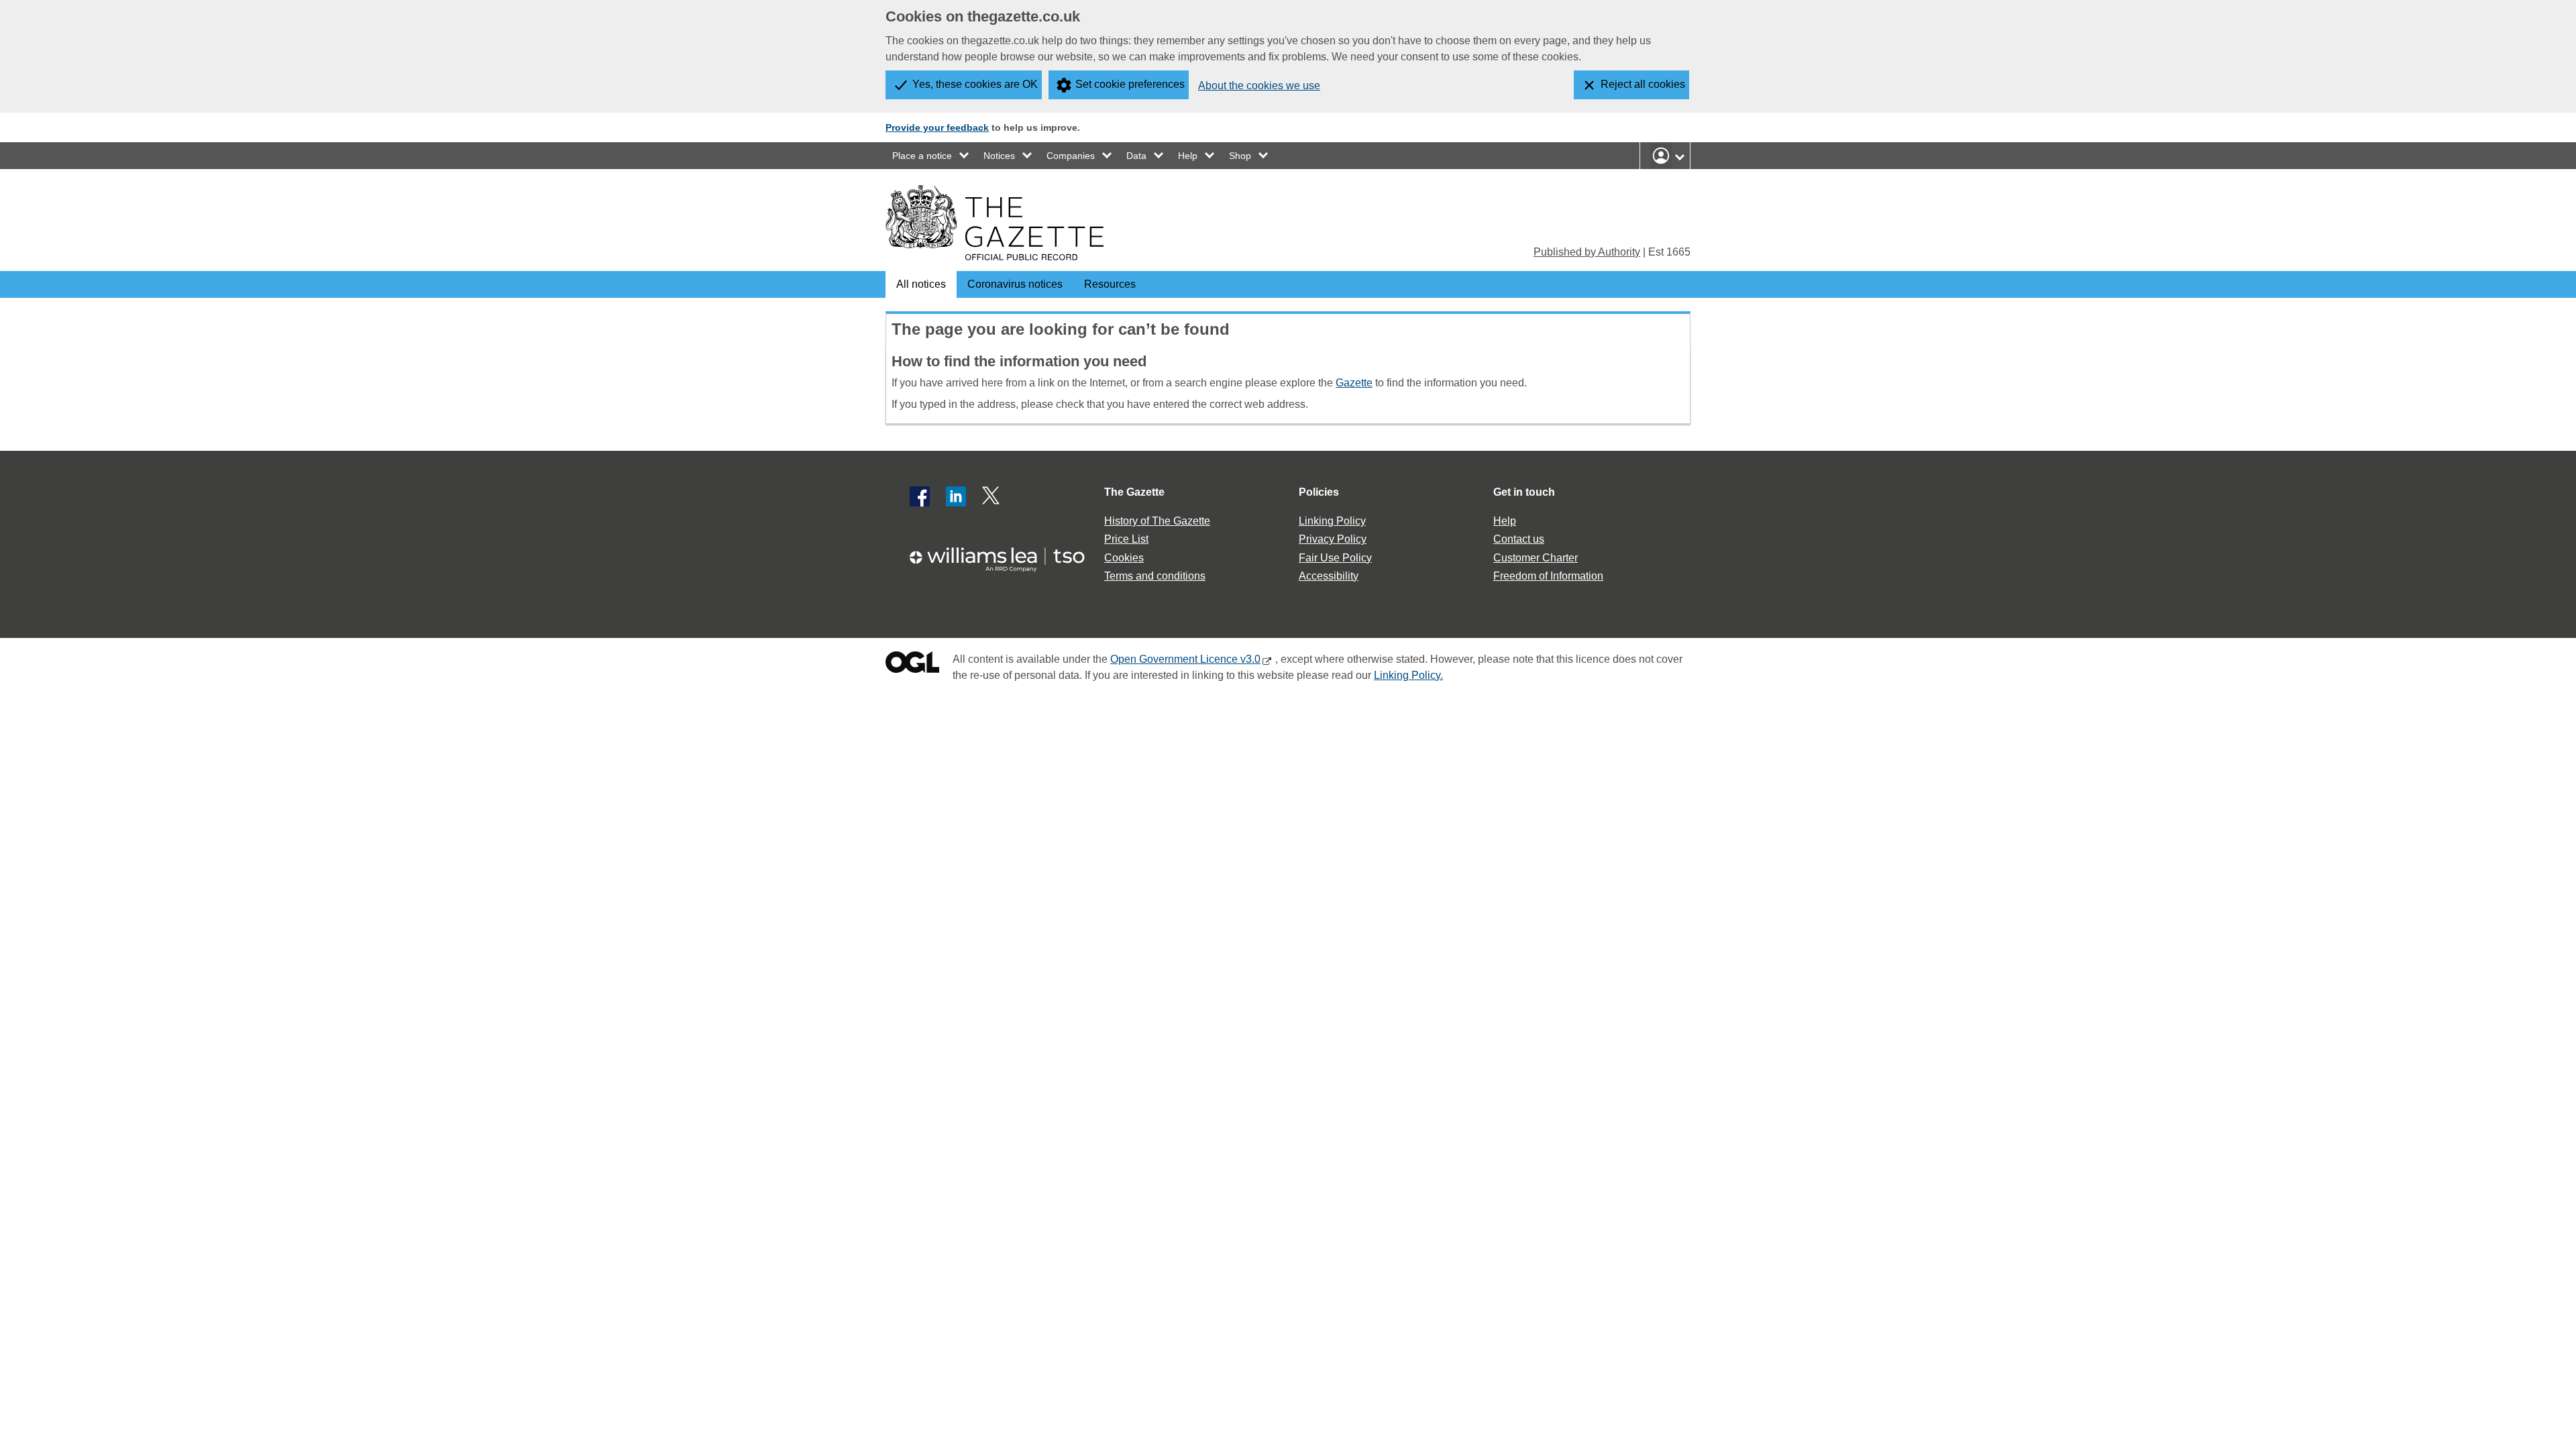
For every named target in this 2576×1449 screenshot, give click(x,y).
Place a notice (922, 156)
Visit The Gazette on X (992, 496)
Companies (1071, 156)
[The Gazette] (995, 223)
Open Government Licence (912, 665)
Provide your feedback (937, 127)
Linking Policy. (1408, 675)
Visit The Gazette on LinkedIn (956, 496)
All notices (921, 284)
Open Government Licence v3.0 (1185, 659)
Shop (1240, 156)
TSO (1005, 555)
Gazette (1354, 383)
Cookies (1124, 558)
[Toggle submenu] (965, 156)
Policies (1319, 492)
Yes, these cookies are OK (975, 84)
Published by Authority (1587, 252)
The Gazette (1134, 492)
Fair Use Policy (1335, 558)
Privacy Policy (1333, 539)
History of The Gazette (1157, 521)
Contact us (1519, 539)
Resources (1110, 284)
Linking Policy (1332, 521)
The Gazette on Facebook (920, 496)
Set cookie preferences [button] (1130, 84)
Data (1136, 156)
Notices (999, 156)
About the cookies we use (1259, 86)
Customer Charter (1536, 558)
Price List (1126, 539)
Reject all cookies (1643, 84)
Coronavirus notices (1015, 284)
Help (1188, 156)
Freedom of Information (1548, 576)
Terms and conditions (1155, 576)
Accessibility (1329, 576)
